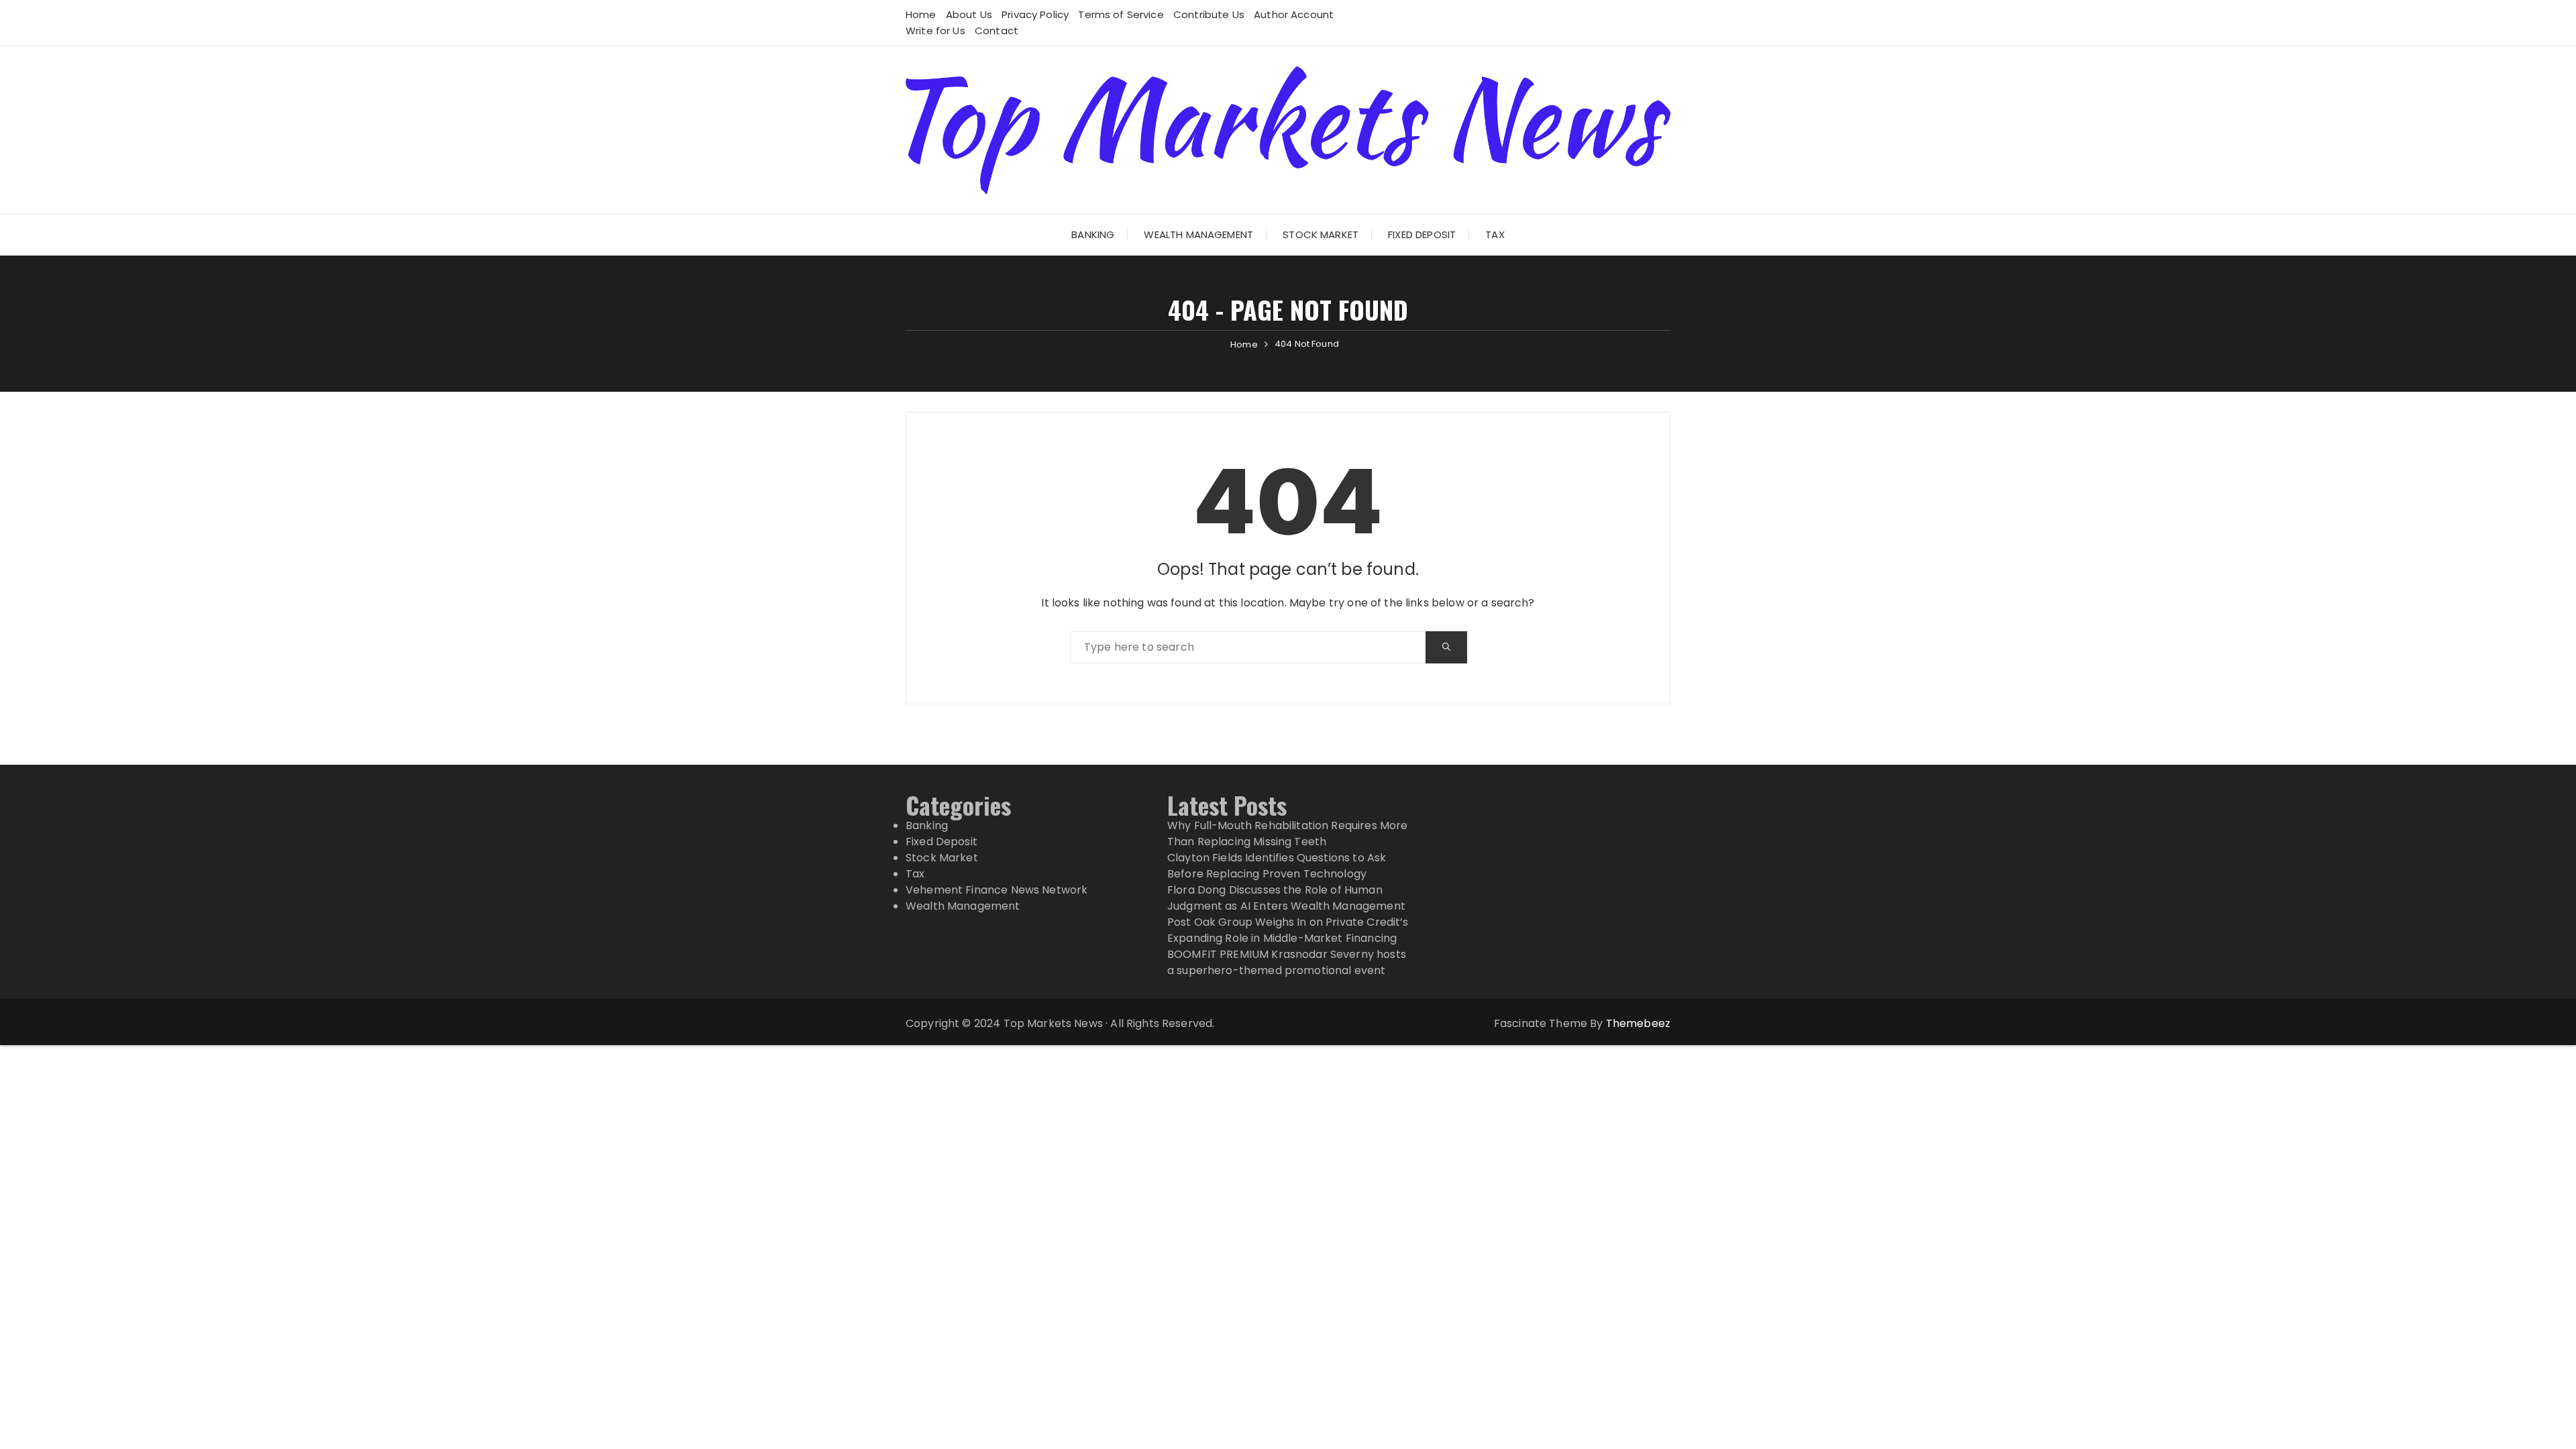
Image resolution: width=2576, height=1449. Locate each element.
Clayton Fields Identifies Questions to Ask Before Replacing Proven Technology (1277, 866)
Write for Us (935, 31)
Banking (1093, 234)
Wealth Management (1198, 234)
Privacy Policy (1035, 14)
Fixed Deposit (1422, 234)
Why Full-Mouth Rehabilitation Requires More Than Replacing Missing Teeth (1287, 834)
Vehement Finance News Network (997, 890)
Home (921, 14)
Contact (997, 31)
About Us (969, 14)
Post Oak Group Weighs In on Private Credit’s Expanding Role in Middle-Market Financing (1288, 930)
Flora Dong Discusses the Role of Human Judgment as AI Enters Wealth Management (1286, 898)
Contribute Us (1209, 14)
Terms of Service (1121, 14)
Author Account (1294, 14)
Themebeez (1638, 1023)
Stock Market (1321, 234)
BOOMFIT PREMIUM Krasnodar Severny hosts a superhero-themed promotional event (1287, 962)
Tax (1495, 234)
